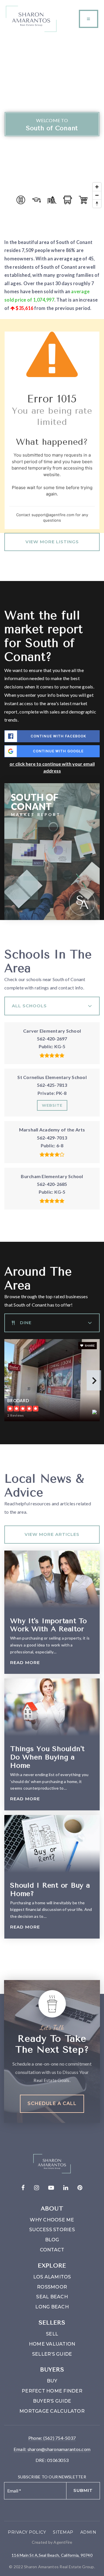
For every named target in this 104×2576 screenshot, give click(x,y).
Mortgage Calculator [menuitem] (52, 2411)
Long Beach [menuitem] (52, 2307)
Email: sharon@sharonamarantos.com (52, 2449)
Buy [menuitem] (52, 2381)
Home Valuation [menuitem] (52, 2344)
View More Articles (52, 1534)
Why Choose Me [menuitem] (52, 2220)
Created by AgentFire (52, 2542)
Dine (26, 1323)
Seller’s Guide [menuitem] (52, 2354)
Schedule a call (52, 2103)
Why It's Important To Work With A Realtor (49, 1625)
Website (52, 1105)
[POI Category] (21, 200)
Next (94, 1380)
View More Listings (52, 542)
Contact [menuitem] (52, 2250)
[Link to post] (52, 1579)
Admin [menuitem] (88, 2532)
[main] (52, 1002)
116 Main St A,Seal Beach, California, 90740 (52, 2555)
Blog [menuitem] (52, 2240)
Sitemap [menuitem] (63, 2532)
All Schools (29, 1006)
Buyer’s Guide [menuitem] (52, 2401)
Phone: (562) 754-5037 (52, 2438)
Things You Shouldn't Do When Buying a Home (47, 1757)
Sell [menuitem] (52, 2334)
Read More (25, 1663)
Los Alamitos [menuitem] (52, 2277)
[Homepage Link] (31, 18)
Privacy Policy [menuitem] (27, 2532)
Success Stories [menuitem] (52, 2230)
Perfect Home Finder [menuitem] (52, 2391)
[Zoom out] (97, 195)
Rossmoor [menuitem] (52, 2287)
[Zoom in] (97, 187)
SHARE (90, 1345)
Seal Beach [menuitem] (52, 2297)
